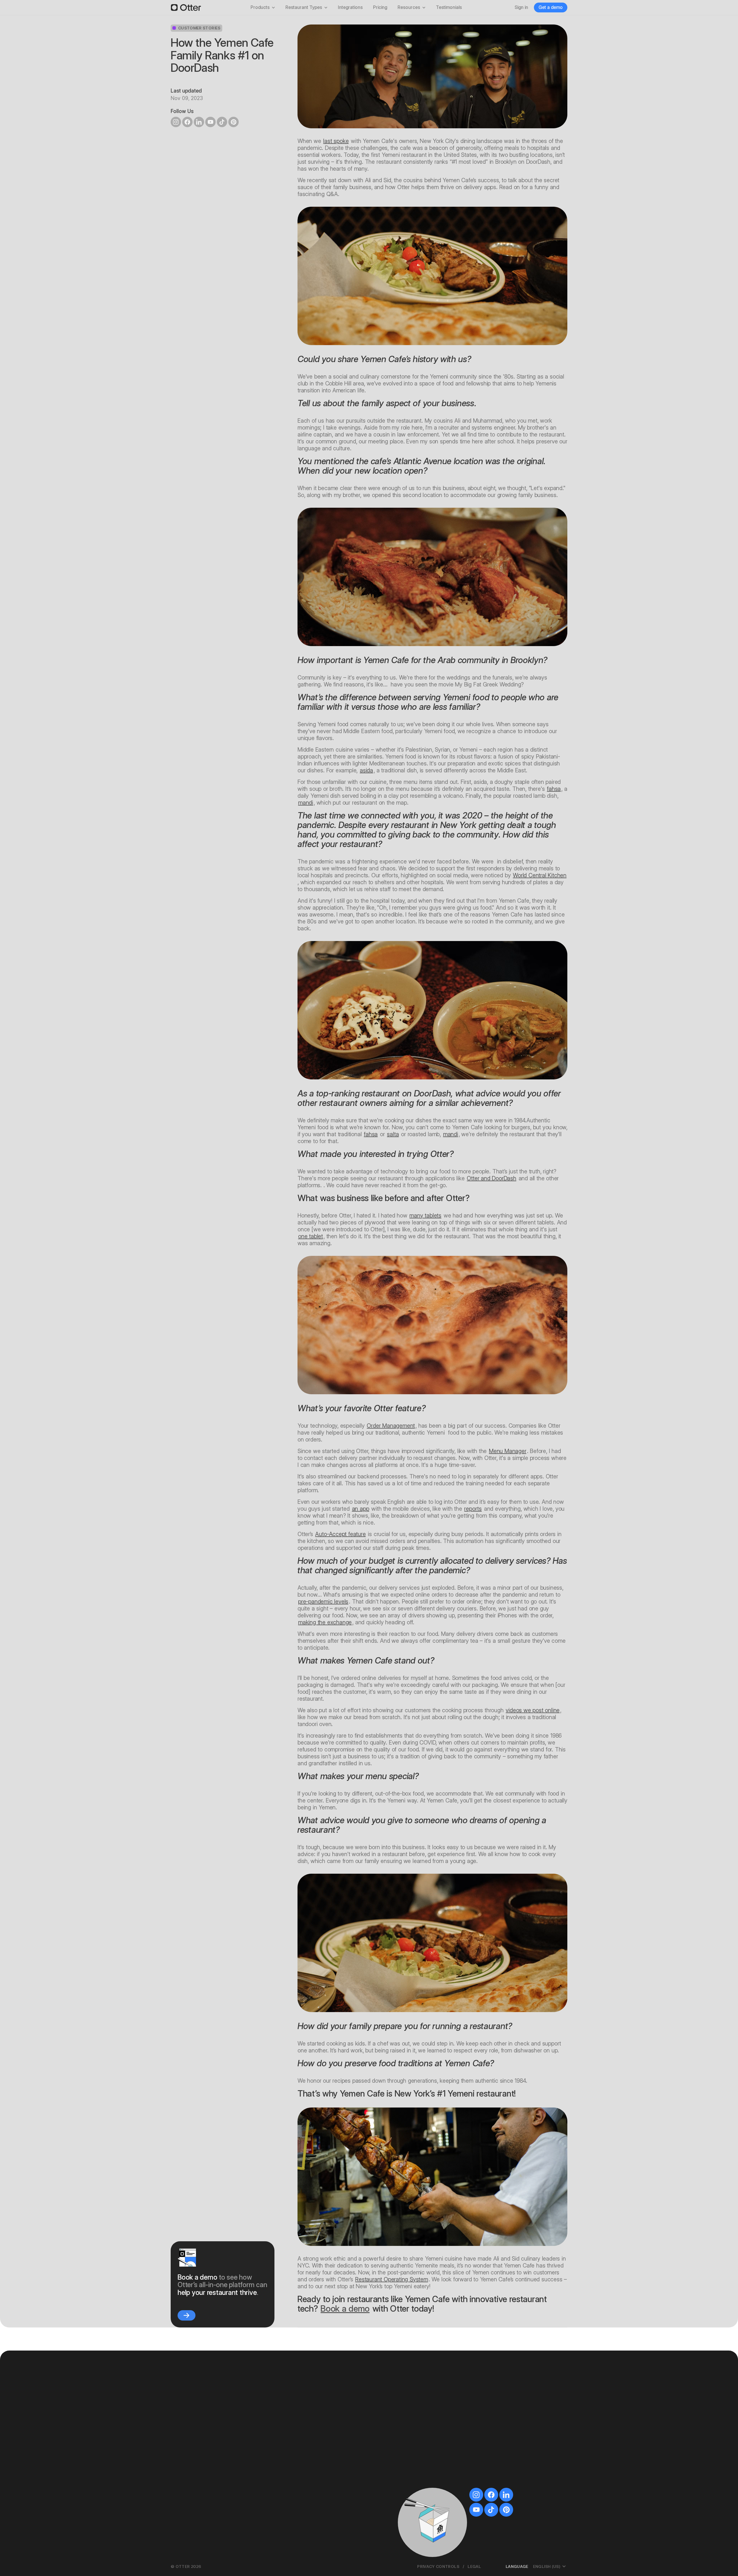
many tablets (425, 1215)
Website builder (297, 2419)
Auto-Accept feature (340, 1534)
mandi (306, 803)
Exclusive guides (508, 2431)
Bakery (412, 2422)
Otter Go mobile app (302, 2510)
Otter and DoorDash (491, 1178)
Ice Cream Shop (422, 2483)
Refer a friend (505, 2483)
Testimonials (449, 7)
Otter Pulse (502, 2491)
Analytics (290, 2501)
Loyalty (289, 2427)
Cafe (410, 2431)
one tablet (310, 1236)
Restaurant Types (304, 7)
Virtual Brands (296, 2453)
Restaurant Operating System (392, 2279)
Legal (474, 2566)
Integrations (350, 7)
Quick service (419, 2414)
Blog (495, 2422)
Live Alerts (292, 2476)
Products (260, 7)
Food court (416, 2448)
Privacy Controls (438, 2566)
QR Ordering (190, 2445)
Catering (187, 2462)
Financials (291, 2484)
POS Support (504, 2500)
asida (366, 770)
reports (473, 1509)
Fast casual (417, 2405)
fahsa (554, 789)
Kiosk (183, 2436)
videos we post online (533, 1710)
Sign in (521, 7)
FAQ (495, 2448)
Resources (409, 7)
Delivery (413, 2465)
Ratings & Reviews (300, 2445)
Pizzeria (413, 2457)
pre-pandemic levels (323, 1602)
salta (393, 1134)
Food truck (416, 2439)
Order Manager (193, 2493)
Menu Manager (508, 1451)
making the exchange (325, 1622)
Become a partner (510, 2474)
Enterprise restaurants (428, 2474)
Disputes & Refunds (301, 2493)
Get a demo (551, 7)
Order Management (391, 1426)
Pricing (380, 7)
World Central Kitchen (540, 875)
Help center (503, 2457)
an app (361, 1509)
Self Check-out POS (198, 2427)
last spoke (336, 141)
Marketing (291, 2436)
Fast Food (415, 2491)
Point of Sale (191, 2419)
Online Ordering (194, 2453)
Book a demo (345, 2309)
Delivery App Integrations (203, 2471)
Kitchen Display (193, 2501)
